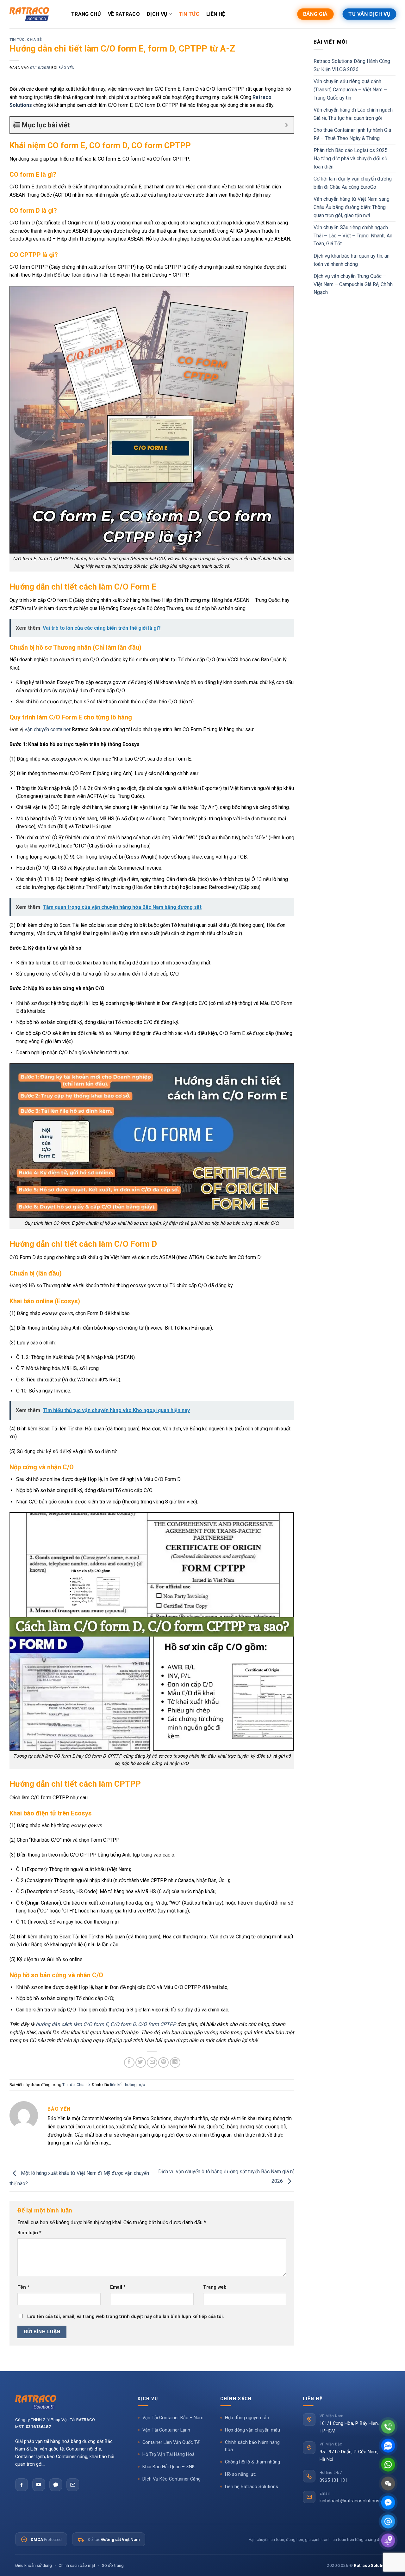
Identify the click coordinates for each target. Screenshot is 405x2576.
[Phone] (388, 2427)
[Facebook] (22, 2485)
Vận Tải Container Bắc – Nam (173, 2418)
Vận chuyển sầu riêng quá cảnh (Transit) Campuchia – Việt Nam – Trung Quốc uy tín (350, 89)
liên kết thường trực (128, 2085)
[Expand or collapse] (287, 125)
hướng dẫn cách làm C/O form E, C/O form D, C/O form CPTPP (106, 2024)
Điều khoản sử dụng (34, 2565)
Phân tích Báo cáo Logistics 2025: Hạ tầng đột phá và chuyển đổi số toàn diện (351, 158)
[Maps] (388, 2540)
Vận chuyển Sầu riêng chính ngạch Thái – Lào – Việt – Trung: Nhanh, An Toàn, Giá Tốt (353, 236)
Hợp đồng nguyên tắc (247, 2418)
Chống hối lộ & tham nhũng (252, 2462)
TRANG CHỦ (86, 14)
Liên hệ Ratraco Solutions (252, 2487)
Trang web (215, 2287)
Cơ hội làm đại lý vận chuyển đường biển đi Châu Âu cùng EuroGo (353, 183)
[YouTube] (39, 2485)
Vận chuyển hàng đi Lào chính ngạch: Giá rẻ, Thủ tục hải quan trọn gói (354, 114)
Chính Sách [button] (236, 2399)
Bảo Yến (66, 68)
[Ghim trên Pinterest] (163, 2062)
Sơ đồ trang (113, 2565)
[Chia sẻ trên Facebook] (129, 2062)
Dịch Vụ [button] (148, 2399)
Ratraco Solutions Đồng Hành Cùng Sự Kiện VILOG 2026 (352, 65)
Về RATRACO (124, 14)
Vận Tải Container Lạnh (166, 2430)
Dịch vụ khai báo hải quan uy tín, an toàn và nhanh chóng (352, 260)
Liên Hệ (216, 14)
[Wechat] (388, 2484)
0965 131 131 (333, 2480)
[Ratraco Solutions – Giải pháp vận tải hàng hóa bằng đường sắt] (29, 14)
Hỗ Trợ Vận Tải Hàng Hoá (168, 2454)
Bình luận (29, 2233)
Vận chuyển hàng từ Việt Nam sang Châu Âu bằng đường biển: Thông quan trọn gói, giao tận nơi (352, 207)
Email (118, 2287)
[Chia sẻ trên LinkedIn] (175, 2062)
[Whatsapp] (388, 2465)
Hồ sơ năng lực (240, 2474)
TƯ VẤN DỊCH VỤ (369, 14)
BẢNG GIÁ (315, 14)
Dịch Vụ (157, 14)
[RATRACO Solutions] (68, 2402)
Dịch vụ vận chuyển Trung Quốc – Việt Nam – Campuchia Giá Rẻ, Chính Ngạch (353, 284)
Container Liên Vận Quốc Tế (171, 2442)
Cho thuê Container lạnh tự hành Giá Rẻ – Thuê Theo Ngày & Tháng (352, 134)
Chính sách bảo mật (77, 2565)
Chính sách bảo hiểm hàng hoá (252, 2446)
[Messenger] (388, 2503)
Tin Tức (189, 14)
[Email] (73, 2485)
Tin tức (17, 40)
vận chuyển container (48, 729)
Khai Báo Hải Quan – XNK (169, 2467)
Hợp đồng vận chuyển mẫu (252, 2430)
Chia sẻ (34, 40)
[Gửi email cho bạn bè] (152, 2062)
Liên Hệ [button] (313, 2399)
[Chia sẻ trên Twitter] (141, 2062)
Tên (23, 2287)
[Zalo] (56, 2485)
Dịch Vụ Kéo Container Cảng (171, 2479)
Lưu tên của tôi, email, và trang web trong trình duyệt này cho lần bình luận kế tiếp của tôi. (126, 2317)
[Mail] (388, 2521)
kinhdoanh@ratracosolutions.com (355, 2501)
